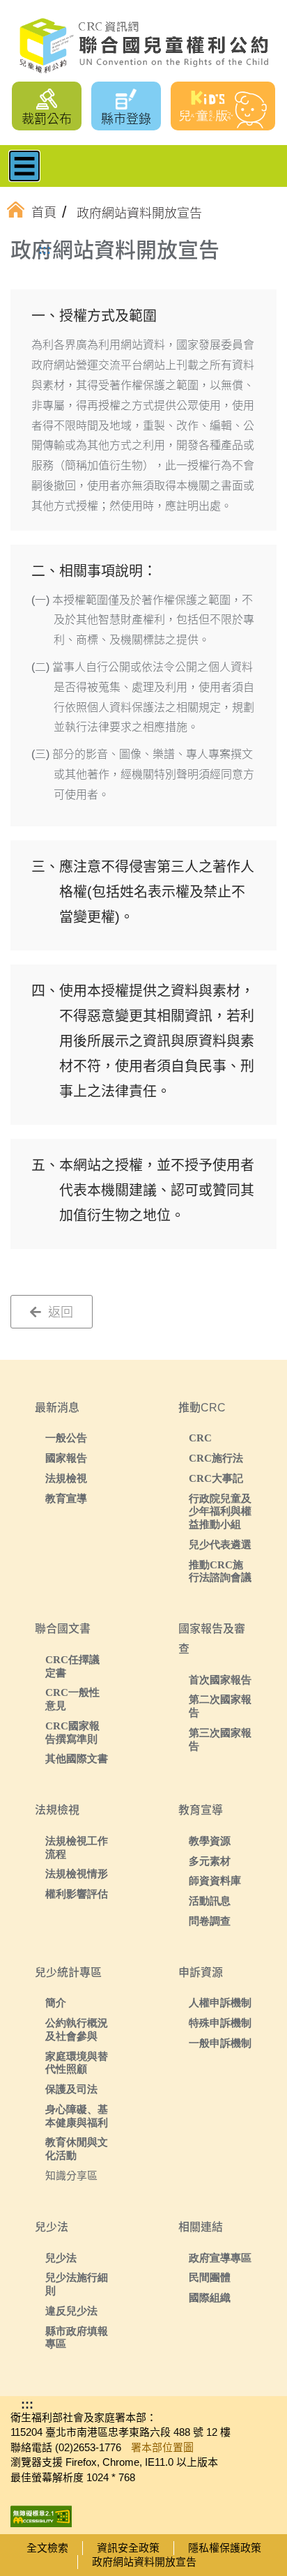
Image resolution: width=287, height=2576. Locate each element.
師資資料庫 (215, 1880)
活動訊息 (210, 1901)
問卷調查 (210, 1921)
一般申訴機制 (220, 2043)
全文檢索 (47, 2548)
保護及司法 (71, 2089)
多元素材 (210, 1861)
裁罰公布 (47, 119)
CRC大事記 (216, 1478)
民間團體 (210, 2277)
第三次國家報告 (220, 1739)
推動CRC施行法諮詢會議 (220, 1571)
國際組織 (210, 2297)
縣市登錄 (126, 119)
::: (45, 250)
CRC (200, 1438)
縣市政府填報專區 (77, 2338)
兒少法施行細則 (77, 2284)
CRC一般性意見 (72, 1699)
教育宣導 (66, 1498)
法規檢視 (66, 1478)
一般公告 (66, 1438)
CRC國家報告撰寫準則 (72, 1732)
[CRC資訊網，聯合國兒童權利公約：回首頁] (143, 46)
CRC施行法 (216, 1458)
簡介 (56, 2002)
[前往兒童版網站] (223, 106)
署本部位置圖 (162, 2447)
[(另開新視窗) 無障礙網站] (41, 2512)
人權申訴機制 (220, 2002)
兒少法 (61, 2258)
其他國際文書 (77, 1758)
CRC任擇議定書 (72, 1666)
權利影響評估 (77, 1894)
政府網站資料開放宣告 (144, 2562)
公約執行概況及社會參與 (77, 2029)
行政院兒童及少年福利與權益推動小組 (220, 1511)
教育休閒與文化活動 (77, 2149)
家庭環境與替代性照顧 (77, 2063)
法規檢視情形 (77, 1873)
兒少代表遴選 (220, 1544)
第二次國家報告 (220, 1706)
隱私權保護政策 (225, 2548)
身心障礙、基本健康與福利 (77, 2116)
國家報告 (66, 1458)
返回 (59, 1312)
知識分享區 (71, 2175)
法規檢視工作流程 (77, 1847)
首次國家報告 (220, 1680)
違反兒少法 (71, 2311)
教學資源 (210, 1841)
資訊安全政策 (128, 2548)
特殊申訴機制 (220, 2023)
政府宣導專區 (220, 2258)
